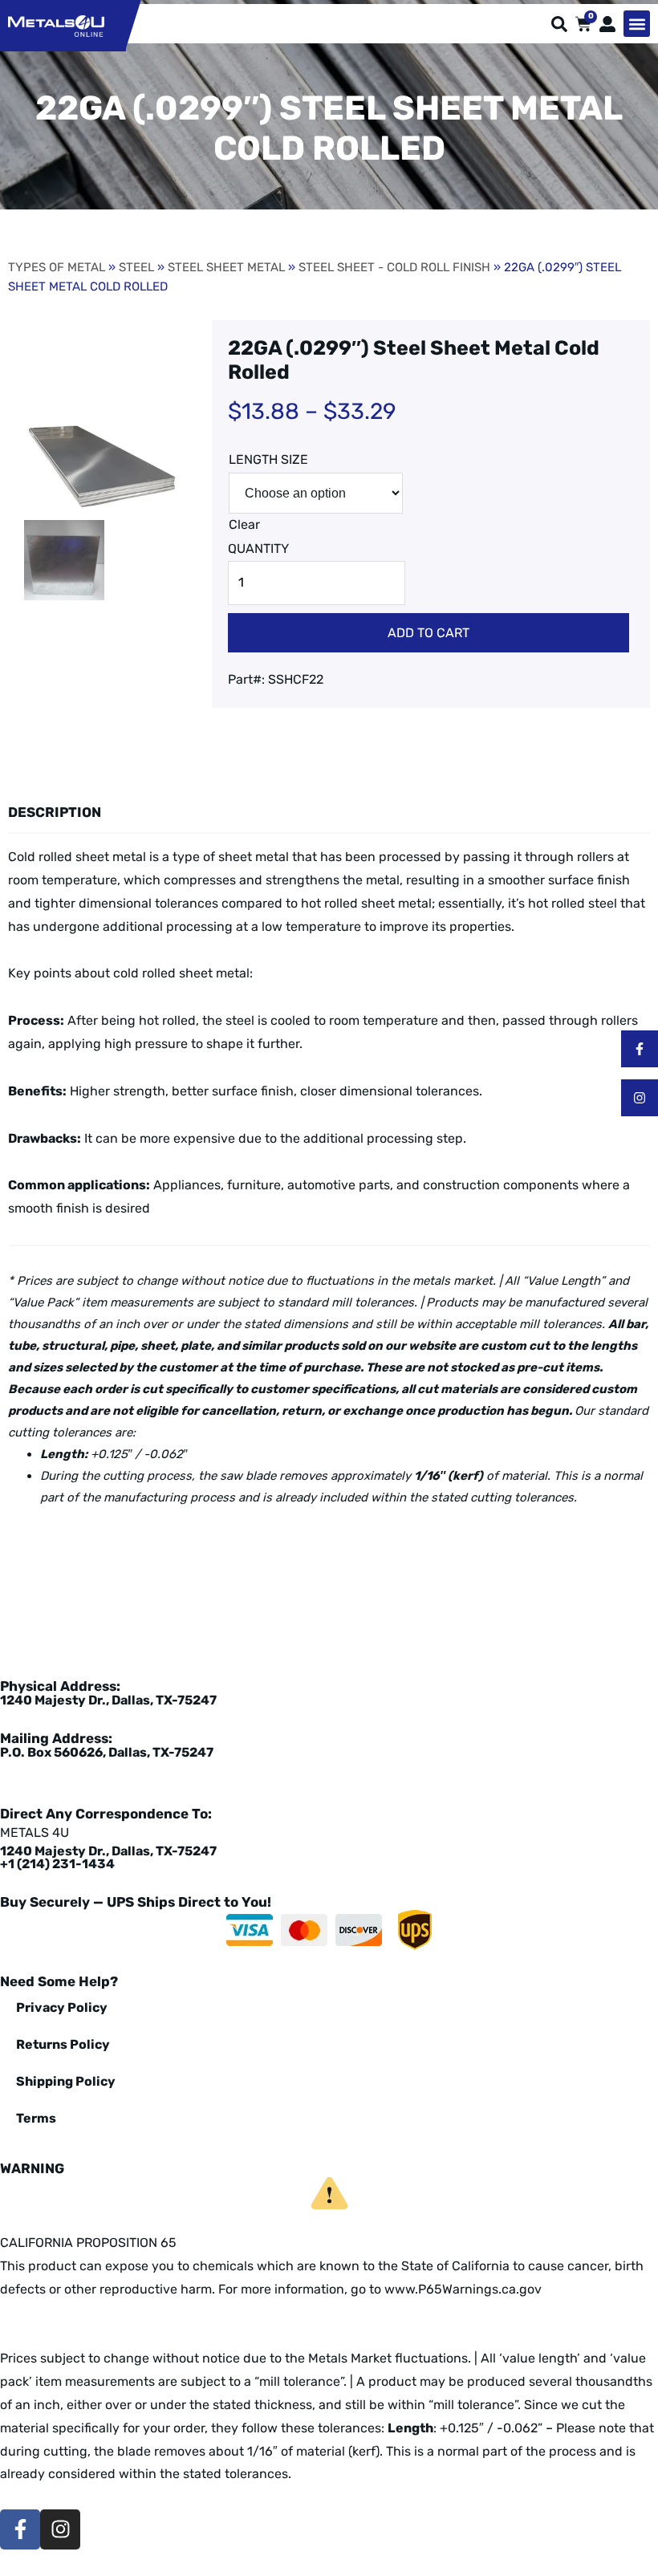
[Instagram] (640, 1098)
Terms (36, 2118)
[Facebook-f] (640, 1049)
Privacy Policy (62, 2007)
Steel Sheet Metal (226, 267)
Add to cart (429, 633)
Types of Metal (57, 267)
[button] (637, 24)
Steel (136, 267)
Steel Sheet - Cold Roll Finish (394, 267)
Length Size (268, 459)
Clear (244, 524)
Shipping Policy (66, 2081)
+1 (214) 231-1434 (57, 1864)
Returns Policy (63, 2044)
